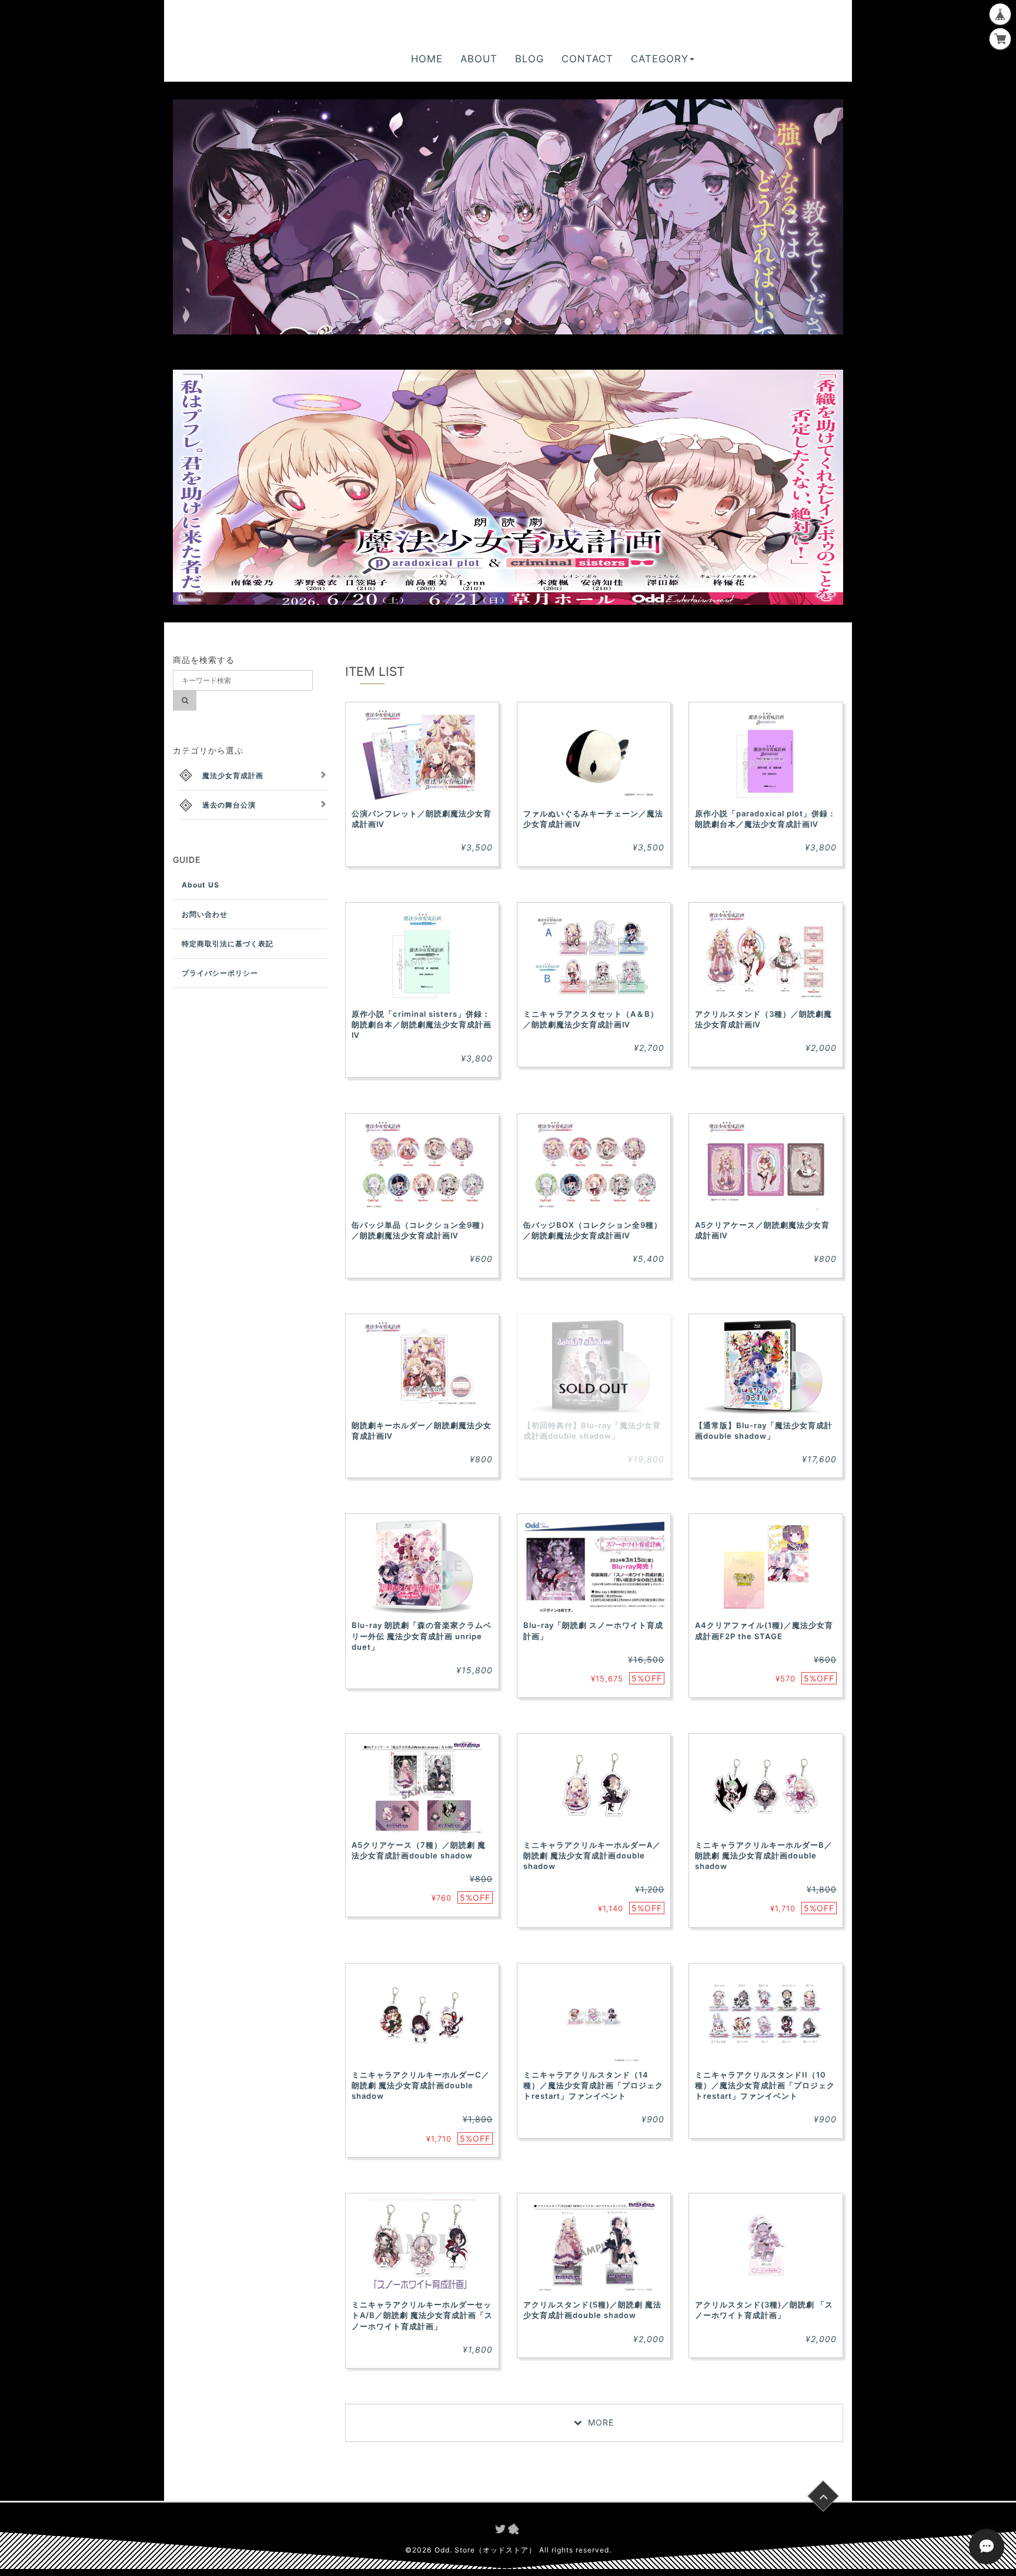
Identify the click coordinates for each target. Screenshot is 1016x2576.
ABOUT (479, 59)
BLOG (529, 59)
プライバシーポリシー (220, 973)
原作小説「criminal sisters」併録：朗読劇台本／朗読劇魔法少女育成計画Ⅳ (422, 1024)
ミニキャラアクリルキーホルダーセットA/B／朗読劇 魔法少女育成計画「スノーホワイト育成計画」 (422, 2315)
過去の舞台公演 (229, 805)
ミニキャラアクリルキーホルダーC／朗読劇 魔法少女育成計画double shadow (421, 2085)
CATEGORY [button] (660, 59)
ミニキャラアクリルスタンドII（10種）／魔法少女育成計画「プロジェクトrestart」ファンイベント (765, 2085)
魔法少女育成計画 (233, 776)
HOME (427, 59)
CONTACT (587, 59)
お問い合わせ (205, 914)
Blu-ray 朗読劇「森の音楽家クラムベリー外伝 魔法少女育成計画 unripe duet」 (422, 1636)
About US (200, 885)
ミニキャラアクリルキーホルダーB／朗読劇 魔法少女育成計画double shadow (764, 1855)
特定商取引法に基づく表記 (228, 944)
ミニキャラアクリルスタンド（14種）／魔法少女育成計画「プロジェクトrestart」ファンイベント (593, 2085)
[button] (223, 217)
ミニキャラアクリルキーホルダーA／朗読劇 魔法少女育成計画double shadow (592, 1855)
